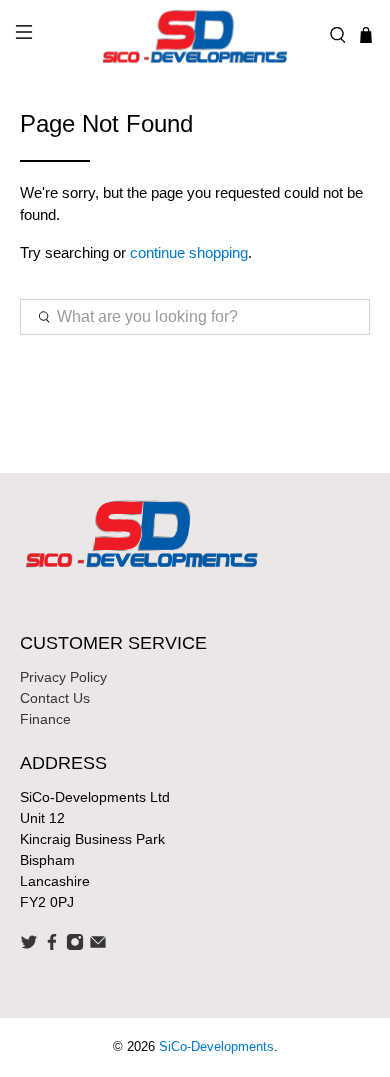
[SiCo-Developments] (195, 35)
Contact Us (55, 698)
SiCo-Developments (216, 1047)
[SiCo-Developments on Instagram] (75, 946)
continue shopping (189, 252)
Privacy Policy (63, 677)
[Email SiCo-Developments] (98, 946)
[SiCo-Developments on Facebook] (52, 946)
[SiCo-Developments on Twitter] (29, 946)
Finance (45, 719)
